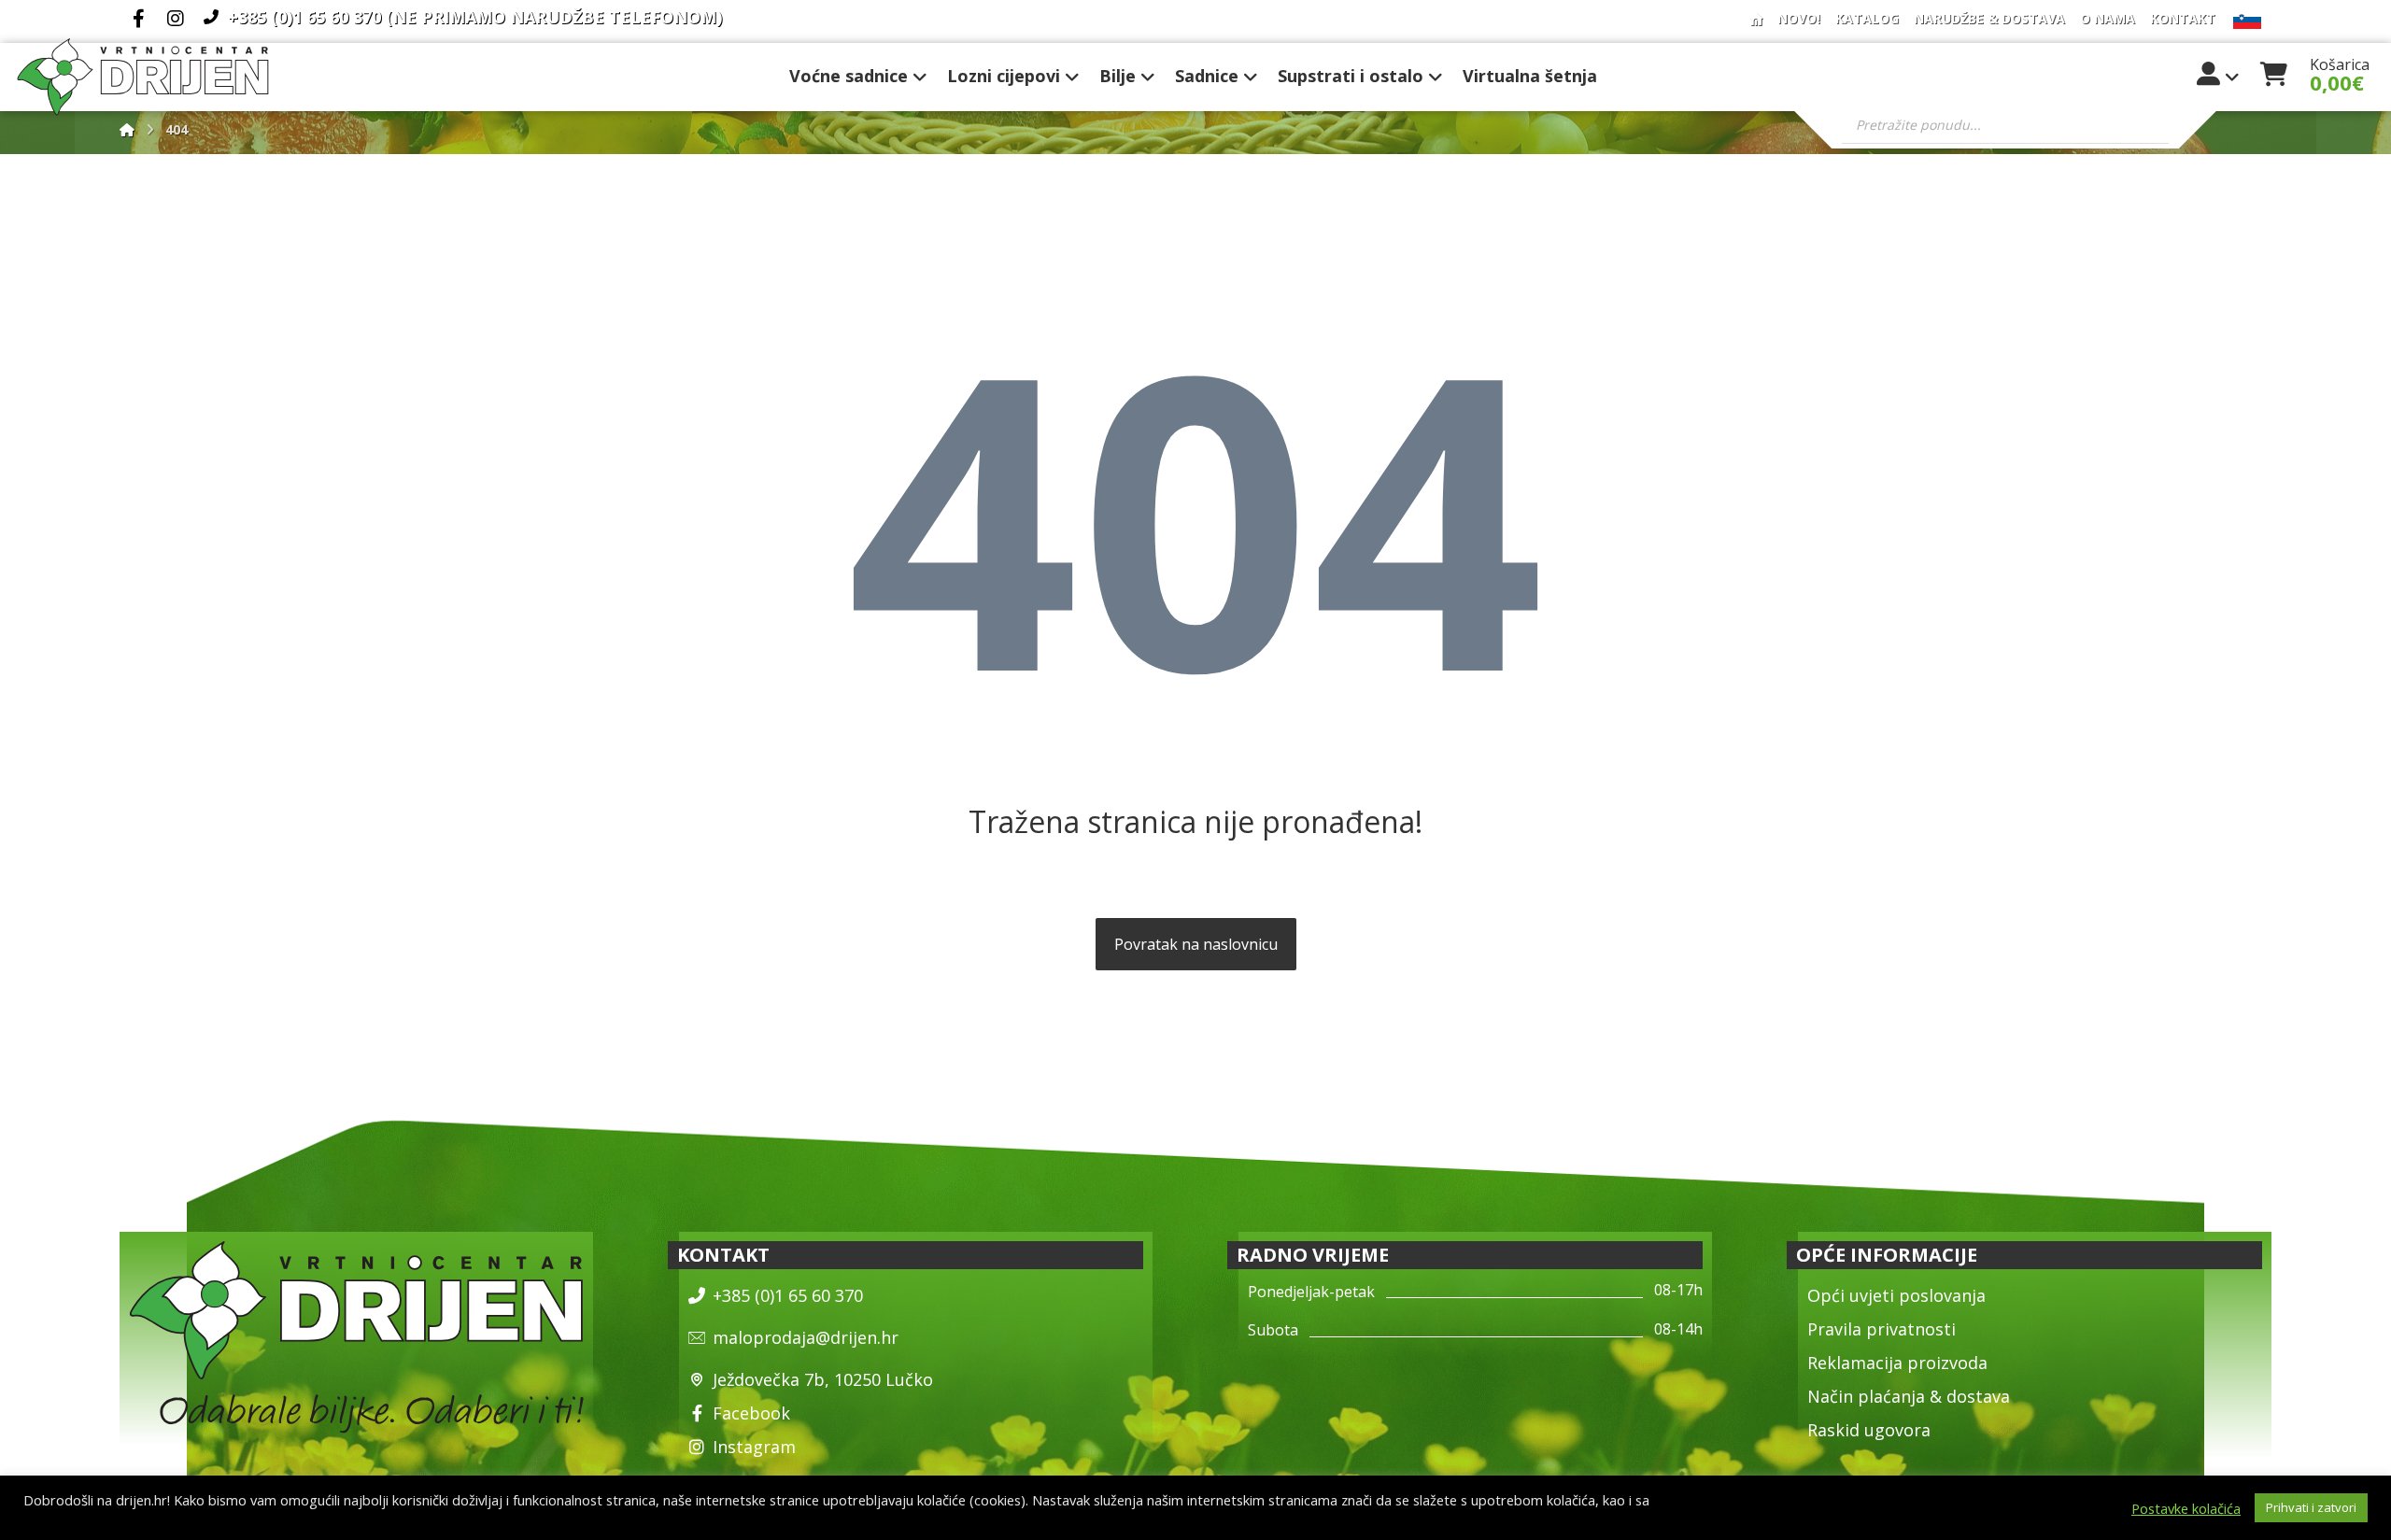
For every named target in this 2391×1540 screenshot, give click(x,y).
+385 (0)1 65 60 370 (788, 1295)
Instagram (754, 1447)
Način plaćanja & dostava (1909, 1396)
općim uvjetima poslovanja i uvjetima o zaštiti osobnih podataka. (225, 1517)
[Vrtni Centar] (143, 77)
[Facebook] (138, 19)
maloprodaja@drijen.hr (806, 1337)
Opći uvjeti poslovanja (1896, 1295)
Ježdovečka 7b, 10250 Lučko (823, 1379)
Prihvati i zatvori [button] (2311, 1507)
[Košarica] (2273, 72)
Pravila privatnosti (1882, 1329)
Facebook (751, 1413)
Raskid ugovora (1869, 1430)
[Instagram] (176, 19)
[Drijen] (127, 129)
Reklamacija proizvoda (1897, 1363)
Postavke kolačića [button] (2186, 1508)
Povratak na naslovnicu (1196, 944)
